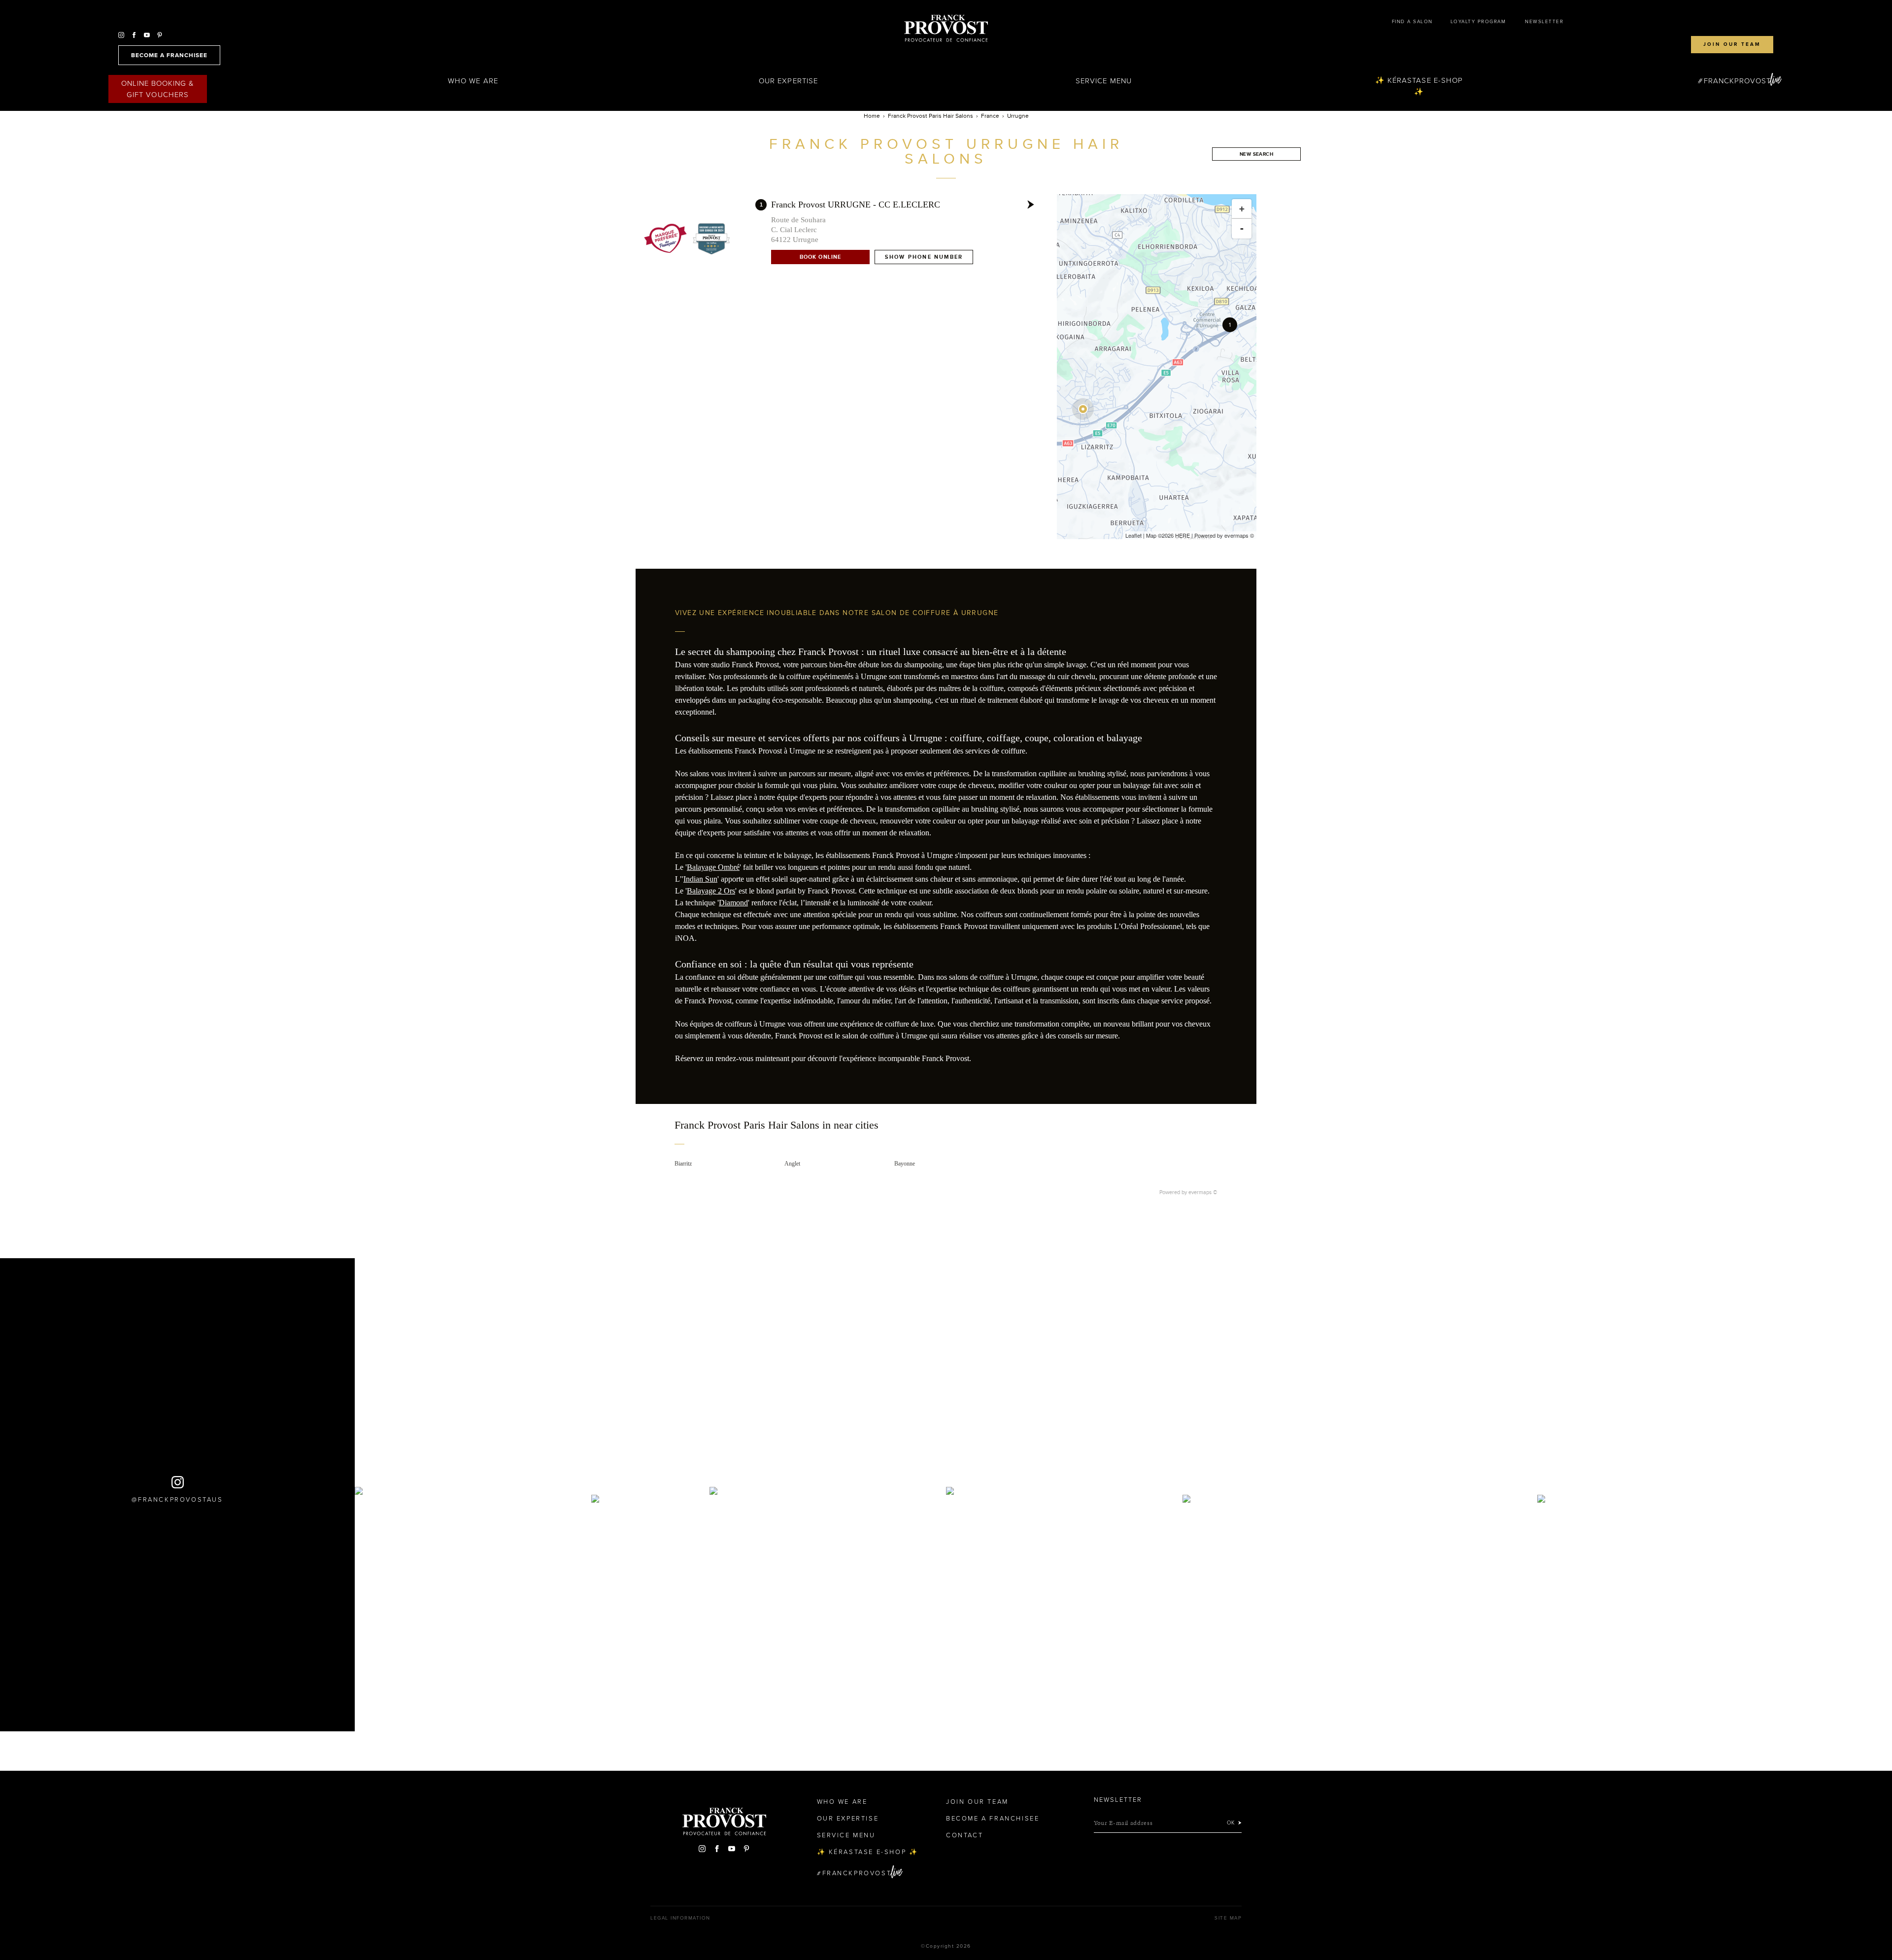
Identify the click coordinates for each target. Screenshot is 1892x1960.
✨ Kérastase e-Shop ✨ (1419, 86)
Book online (820, 257)
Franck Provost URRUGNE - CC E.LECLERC (856, 205)
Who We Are (473, 81)
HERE (1182, 535)
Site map (1228, 1918)
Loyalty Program (1478, 22)
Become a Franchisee (993, 1819)
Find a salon (1412, 22)
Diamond (733, 903)
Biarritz (683, 1164)
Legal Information (680, 1918)
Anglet (792, 1164)
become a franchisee (169, 55)
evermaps (1236, 535)
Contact (964, 1835)
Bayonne (905, 1164)
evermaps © (1203, 1192)
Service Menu (1104, 81)
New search (1256, 154)
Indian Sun (700, 879)
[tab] (946, 1132)
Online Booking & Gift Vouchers (158, 89)
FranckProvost (1738, 81)
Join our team (1732, 44)
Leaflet (1133, 535)
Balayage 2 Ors (711, 891)
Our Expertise (788, 81)
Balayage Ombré (713, 867)
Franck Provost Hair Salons (946, 29)
